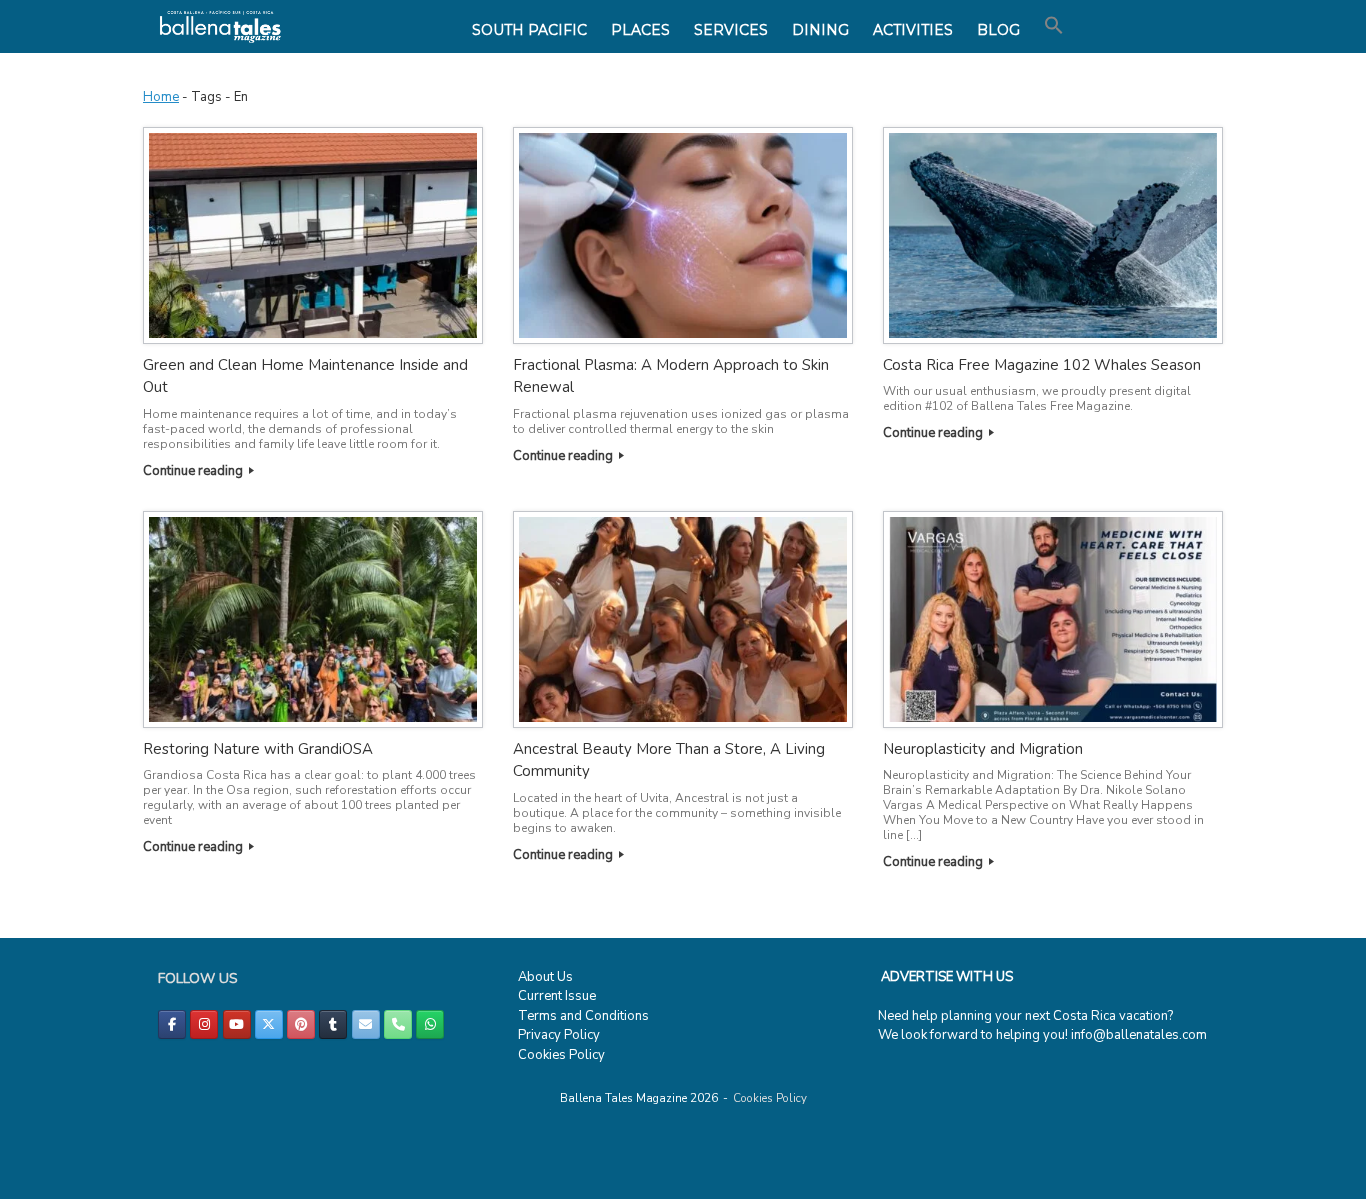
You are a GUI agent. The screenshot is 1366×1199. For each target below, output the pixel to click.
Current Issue (557, 996)
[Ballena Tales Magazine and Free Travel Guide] (220, 26)
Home (161, 97)
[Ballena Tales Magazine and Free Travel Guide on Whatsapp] (430, 1024)
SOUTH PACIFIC (529, 30)
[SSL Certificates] (57, 1188)
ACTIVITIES (913, 30)
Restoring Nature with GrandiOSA (258, 749)
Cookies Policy (561, 1055)
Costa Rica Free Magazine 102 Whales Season (1042, 365)
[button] (1054, 26)
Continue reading (194, 471)
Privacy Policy (559, 1035)
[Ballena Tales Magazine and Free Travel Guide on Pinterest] (301, 1024)
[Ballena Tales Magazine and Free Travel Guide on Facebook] (172, 1024)
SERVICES (731, 30)
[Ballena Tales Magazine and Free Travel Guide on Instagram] (204, 1024)
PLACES (640, 30)
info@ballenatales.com (1139, 1035)
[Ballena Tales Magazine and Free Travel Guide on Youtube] (237, 1024)
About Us (545, 977)
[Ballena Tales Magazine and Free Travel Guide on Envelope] (366, 1024)
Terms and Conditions (583, 1016)
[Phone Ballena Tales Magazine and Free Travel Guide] (398, 1024)
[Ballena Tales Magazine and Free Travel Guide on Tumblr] (333, 1024)
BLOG (998, 30)
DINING (820, 30)
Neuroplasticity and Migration (983, 749)
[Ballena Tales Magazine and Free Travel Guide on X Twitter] (269, 1024)
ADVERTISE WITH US (947, 977)
